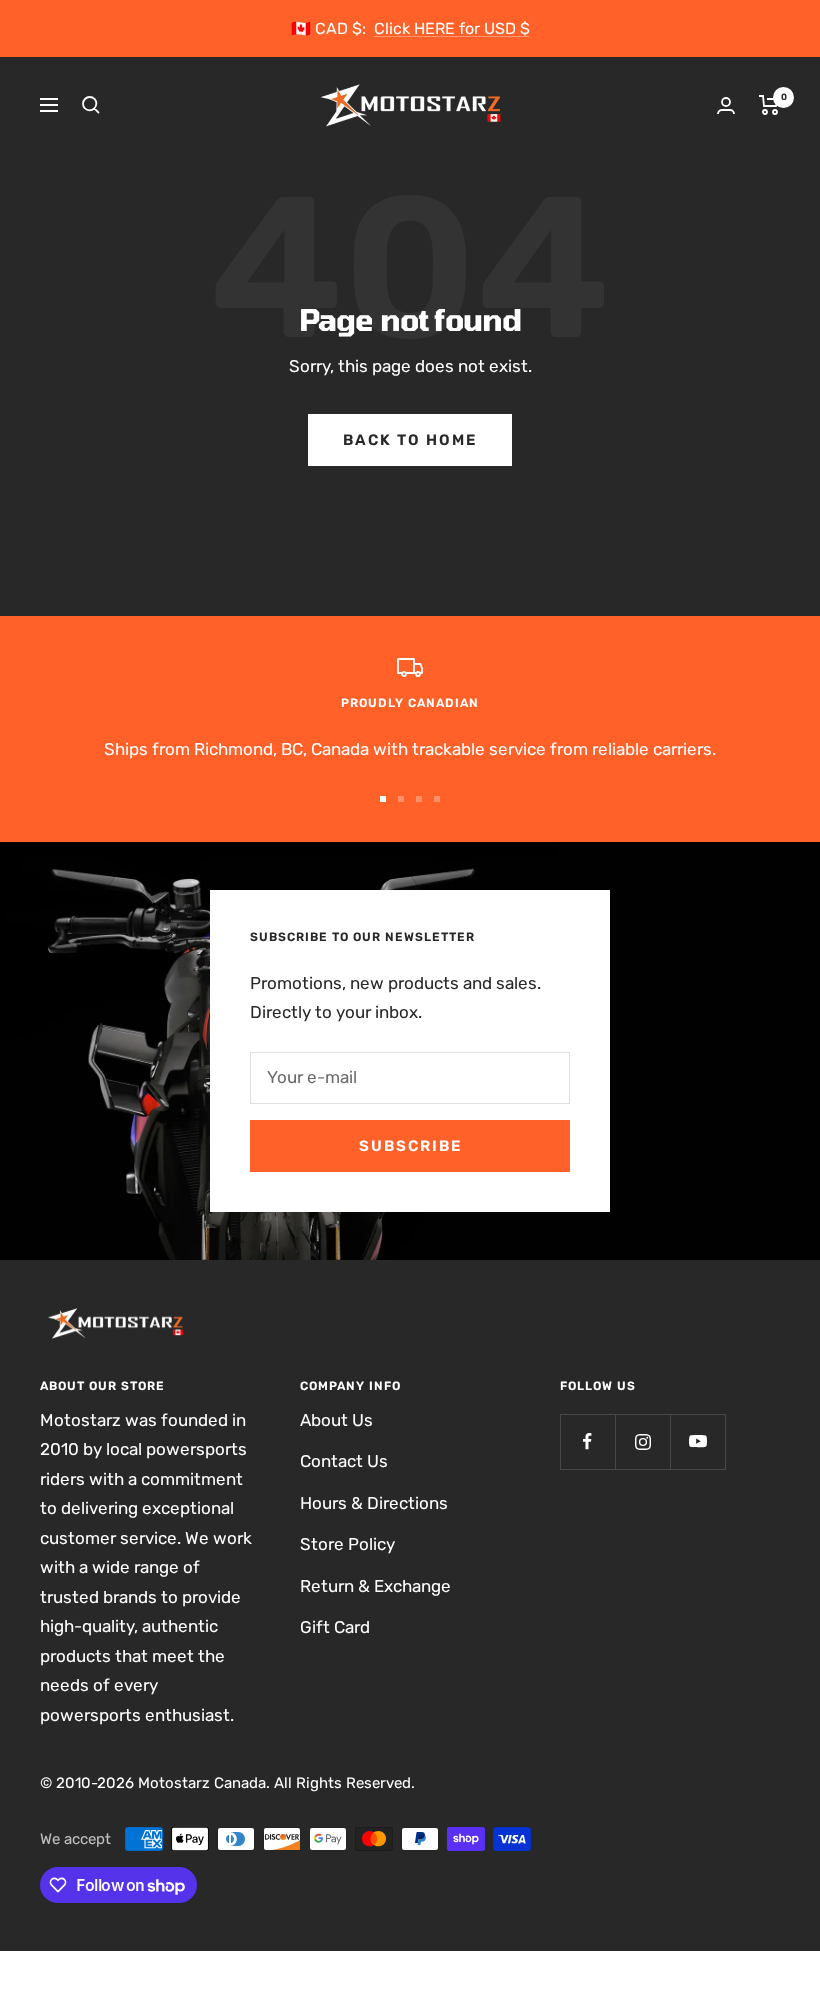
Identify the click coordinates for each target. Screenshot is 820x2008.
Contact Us (344, 1461)
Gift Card (335, 1627)
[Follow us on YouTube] (697, 1441)
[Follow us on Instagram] (642, 1441)
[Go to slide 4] (437, 799)
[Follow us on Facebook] (587, 1441)
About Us (336, 1420)
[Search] (91, 105)
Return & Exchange (375, 1586)
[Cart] (769, 105)
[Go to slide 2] (401, 799)
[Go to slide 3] (419, 799)
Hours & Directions (374, 1503)
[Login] (726, 105)
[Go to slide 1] (383, 799)
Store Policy (347, 1544)
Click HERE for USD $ (452, 28)
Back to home (410, 440)
